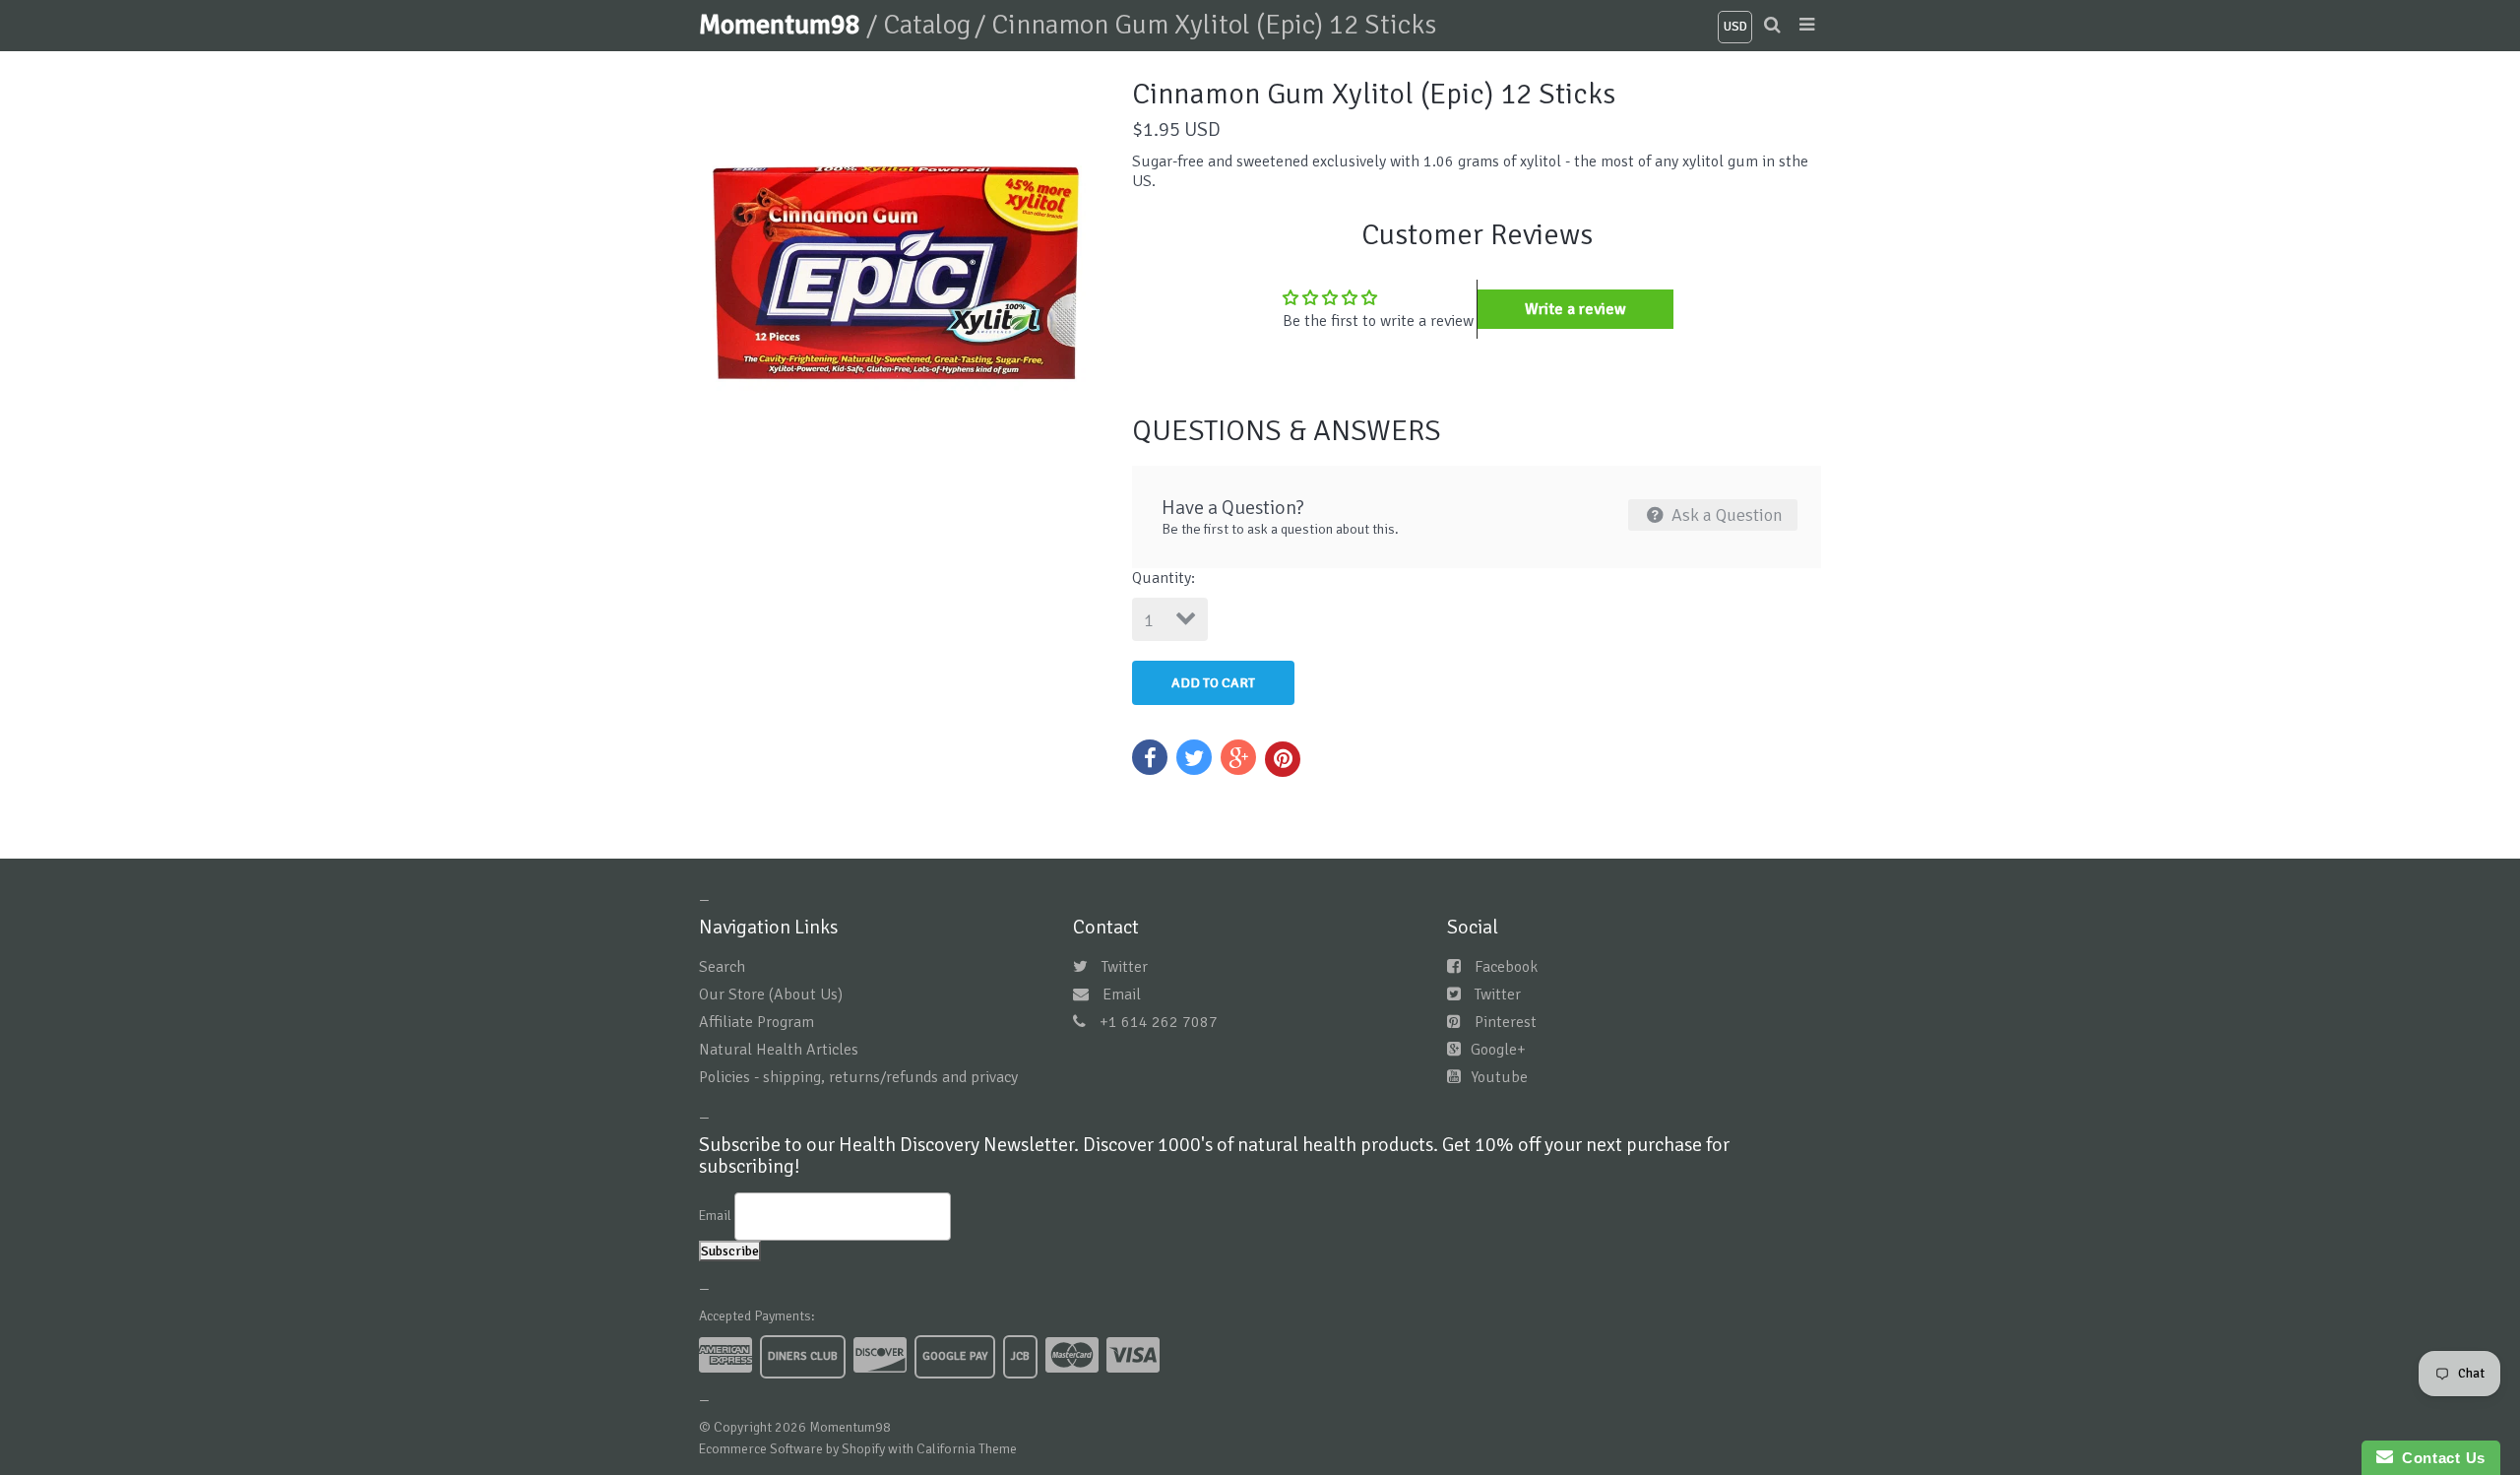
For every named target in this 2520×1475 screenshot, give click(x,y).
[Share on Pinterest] (1283, 759)
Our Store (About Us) (771, 994)
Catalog (927, 25)
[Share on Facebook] (1150, 757)
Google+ (1498, 1050)
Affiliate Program (756, 1022)
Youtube (1499, 1077)
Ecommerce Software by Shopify (792, 1449)
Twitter (1125, 967)
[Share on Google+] (1238, 757)
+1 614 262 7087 (1159, 1022)
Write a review (1575, 309)
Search (722, 967)
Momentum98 (783, 25)
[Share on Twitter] (1194, 757)
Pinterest (1506, 1022)
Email (1122, 994)
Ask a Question (1725, 515)
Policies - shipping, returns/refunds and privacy (858, 1077)
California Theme (967, 1449)
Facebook (1506, 967)
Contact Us (2439, 1458)
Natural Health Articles (779, 1050)
